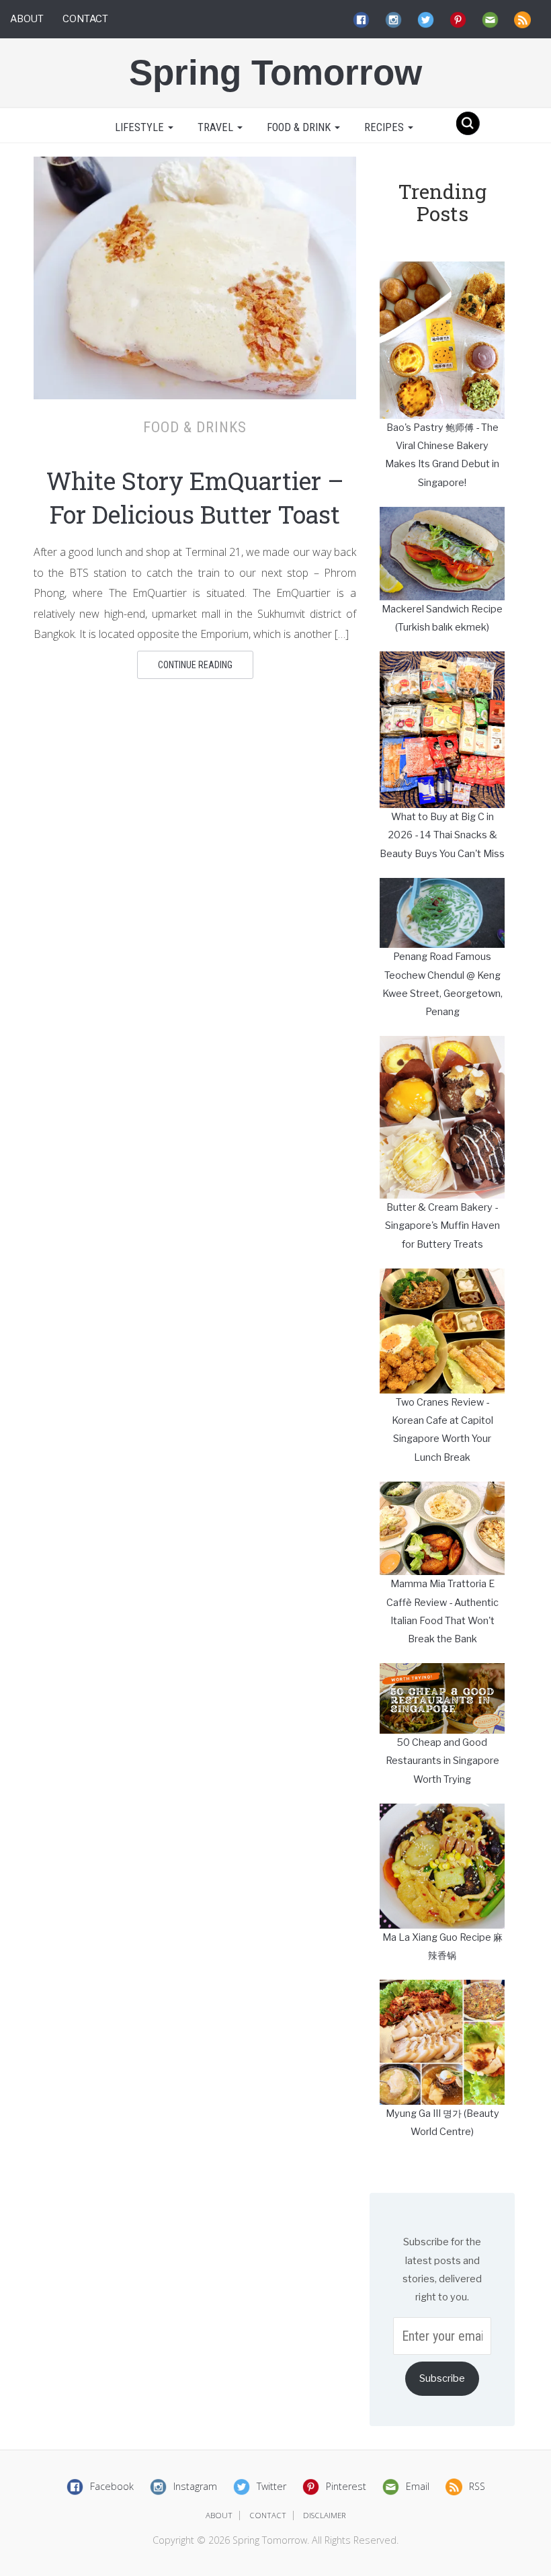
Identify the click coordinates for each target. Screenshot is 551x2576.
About (27, 19)
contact (268, 2515)
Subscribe (442, 2378)
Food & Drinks (195, 427)
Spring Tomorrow (275, 72)
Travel (217, 127)
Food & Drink (300, 127)
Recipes (385, 127)
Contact (85, 19)
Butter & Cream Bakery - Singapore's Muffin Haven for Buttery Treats (442, 1226)
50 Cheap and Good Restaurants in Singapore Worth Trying (442, 1761)
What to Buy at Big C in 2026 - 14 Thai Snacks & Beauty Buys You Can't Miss (442, 835)
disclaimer (325, 2515)
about (219, 2515)
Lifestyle (139, 127)
